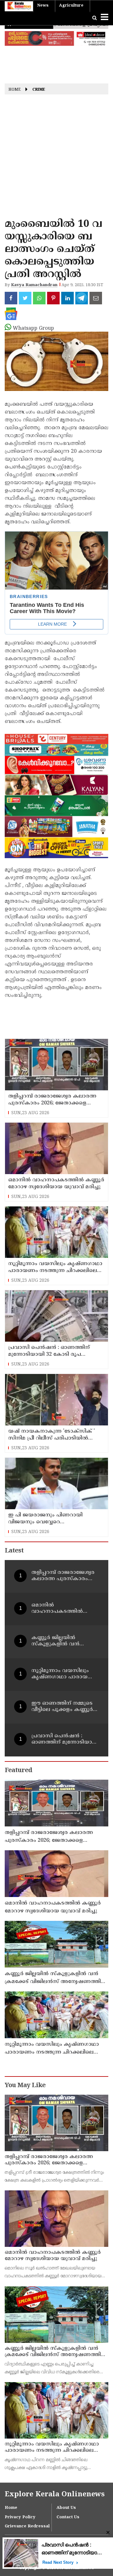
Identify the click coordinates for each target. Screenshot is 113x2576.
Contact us (68, 2517)
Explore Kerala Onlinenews (55, 2495)
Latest (14, 1551)
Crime (39, 90)
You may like (25, 2086)
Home (15, 90)
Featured (18, 1771)
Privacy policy (20, 2517)
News (43, 6)
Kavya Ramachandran (34, 285)
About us (66, 2508)
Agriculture (71, 6)
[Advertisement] (56, 158)
